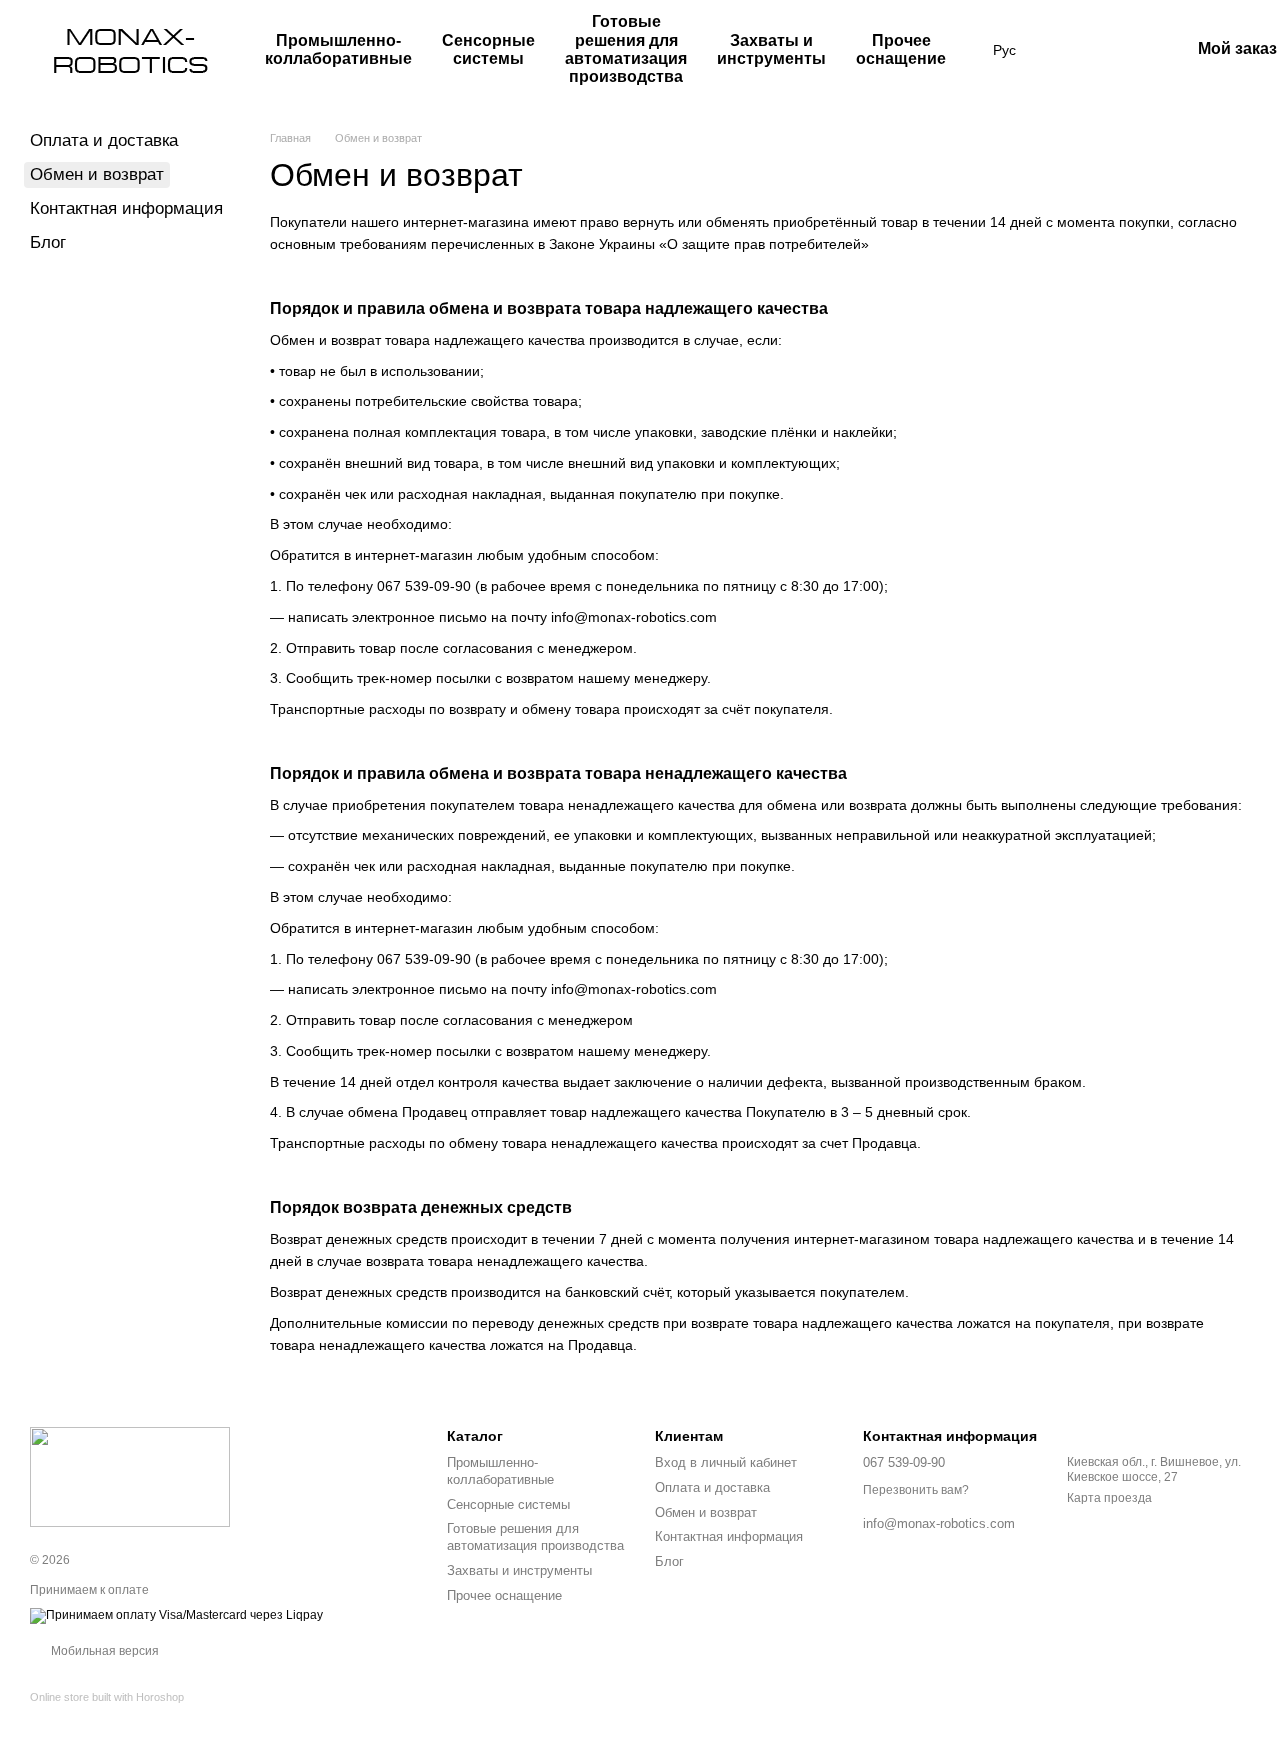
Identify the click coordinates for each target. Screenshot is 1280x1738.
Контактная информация (126, 208)
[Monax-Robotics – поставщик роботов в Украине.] (130, 1476)
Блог (48, 242)
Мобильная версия (103, 1651)
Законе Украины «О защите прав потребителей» (709, 244)
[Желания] (1070, 50)
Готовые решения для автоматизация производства (626, 49)
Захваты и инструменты (771, 49)
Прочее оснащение (901, 49)
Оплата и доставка (104, 140)
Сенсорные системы (488, 49)
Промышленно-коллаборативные (338, 49)
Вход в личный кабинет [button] (726, 1462)
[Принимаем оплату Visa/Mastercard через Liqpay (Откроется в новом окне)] (176, 1615)
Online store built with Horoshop (107, 1697)
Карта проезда (1109, 1498)
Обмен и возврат (706, 1512)
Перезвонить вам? (916, 1490)
